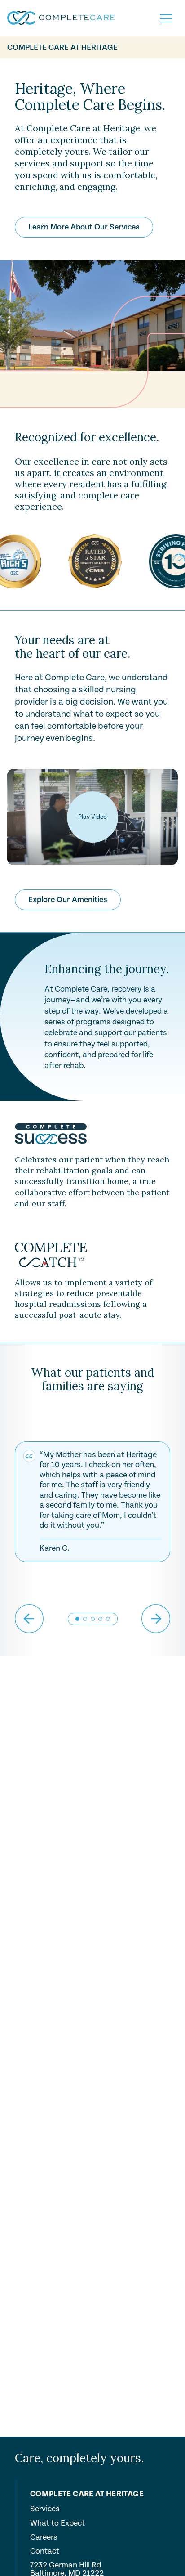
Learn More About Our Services (84, 227)
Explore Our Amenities (68, 900)
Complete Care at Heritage (62, 47)
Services (45, 2509)
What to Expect (57, 2523)
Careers (44, 2537)
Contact (45, 2551)
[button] (85, 1619)
